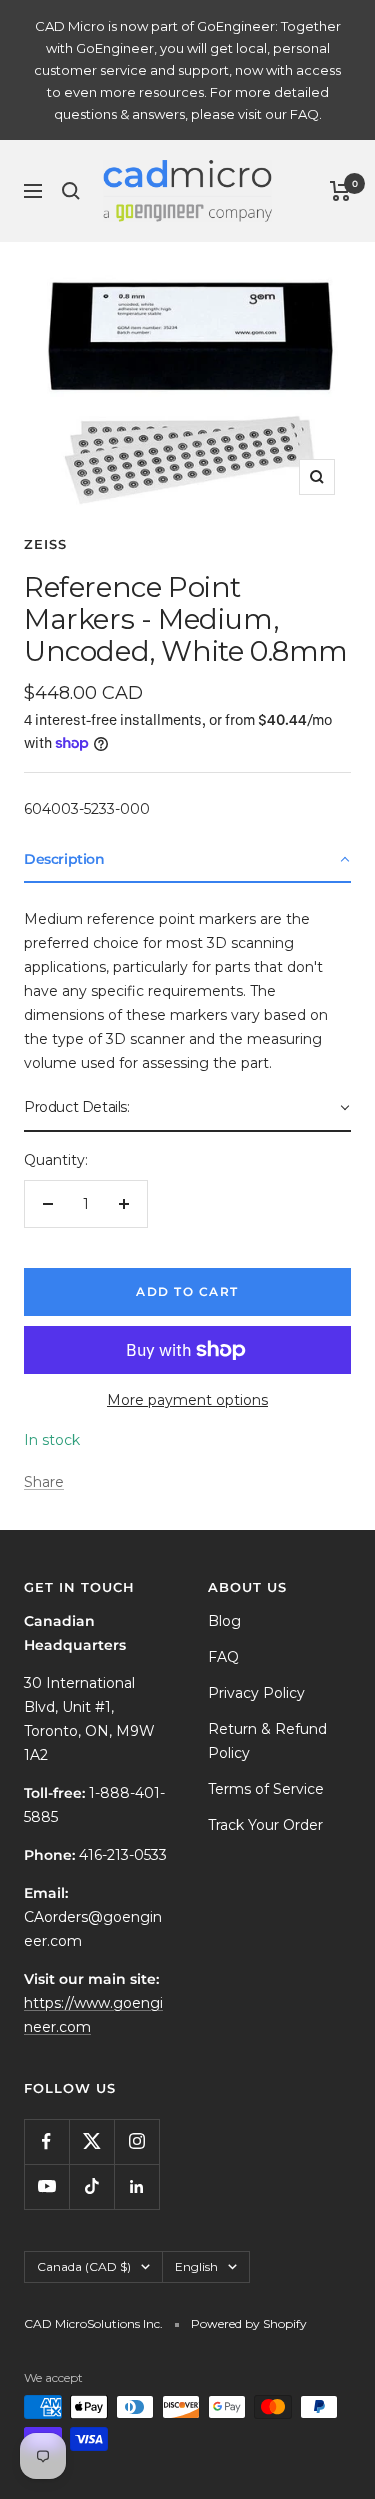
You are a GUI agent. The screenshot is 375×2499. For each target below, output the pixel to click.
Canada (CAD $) (84, 2266)
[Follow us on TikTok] (91, 2186)
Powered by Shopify (249, 2323)
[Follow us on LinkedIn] (136, 2186)
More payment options (187, 1400)
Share (44, 1482)
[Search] (71, 191)
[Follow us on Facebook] (46, 2141)
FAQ (223, 1657)
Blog (224, 1621)
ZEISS (45, 544)
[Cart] (340, 191)
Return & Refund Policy (267, 1741)
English (196, 2266)
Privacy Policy (256, 1693)
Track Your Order (265, 1825)
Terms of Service (266, 1789)
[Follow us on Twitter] (91, 2141)
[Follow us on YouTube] (46, 2186)
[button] (187, 860)
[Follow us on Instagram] (136, 2141)
